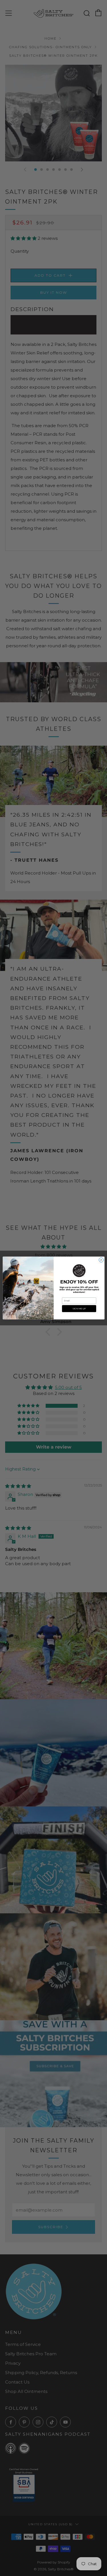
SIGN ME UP (79, 1308)
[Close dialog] (101, 1260)
